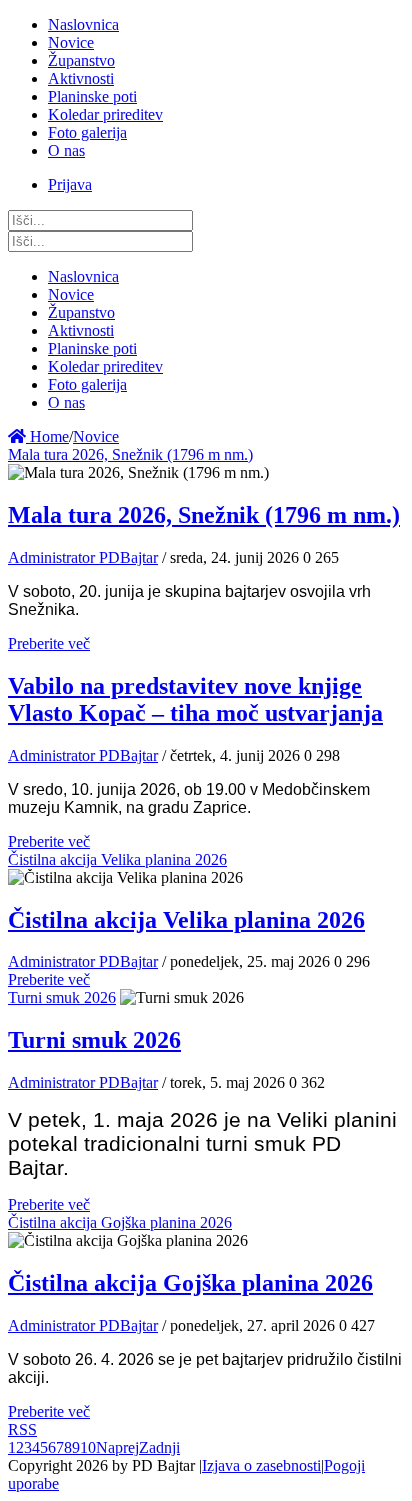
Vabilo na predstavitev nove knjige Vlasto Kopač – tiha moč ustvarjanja (195, 699)
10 (88, 1447)
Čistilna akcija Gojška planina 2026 (120, 1222)
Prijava (70, 184)
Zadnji (159, 1447)
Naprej (117, 1447)
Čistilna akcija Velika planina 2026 (117, 859)
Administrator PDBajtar (83, 557)
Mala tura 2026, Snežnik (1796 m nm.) (130, 454)
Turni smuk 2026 (62, 997)
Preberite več (49, 643)
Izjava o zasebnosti (261, 1465)
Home (47, 436)
